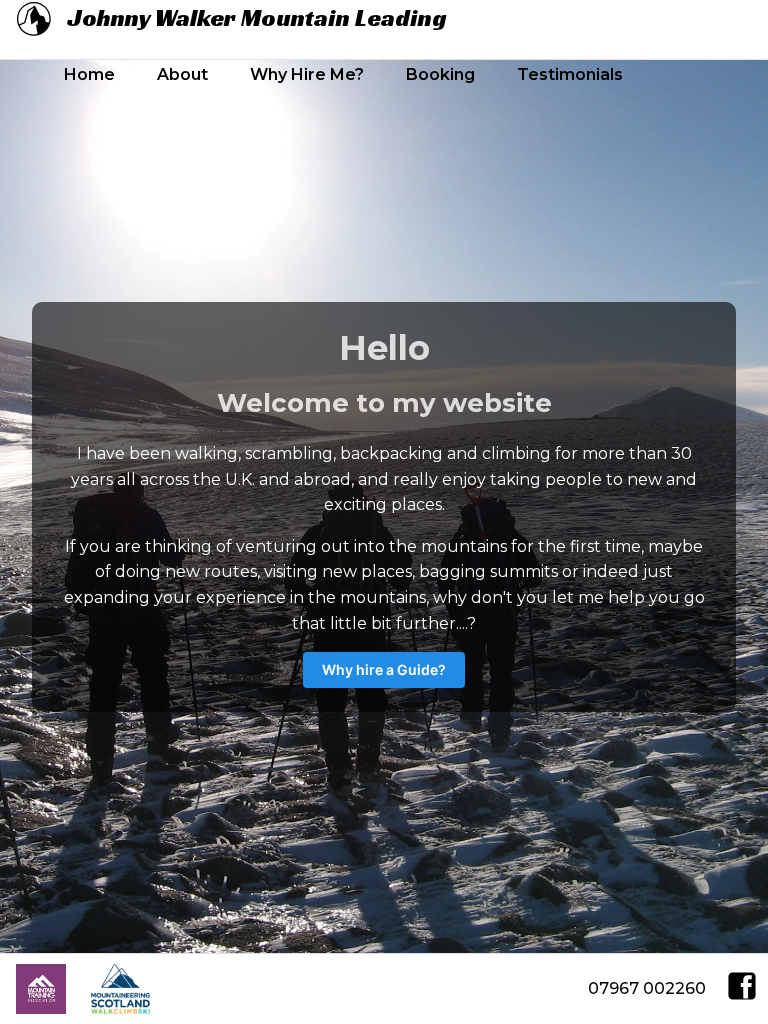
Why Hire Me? (307, 74)
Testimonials (570, 74)
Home (89, 74)
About (182, 74)
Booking (440, 74)
